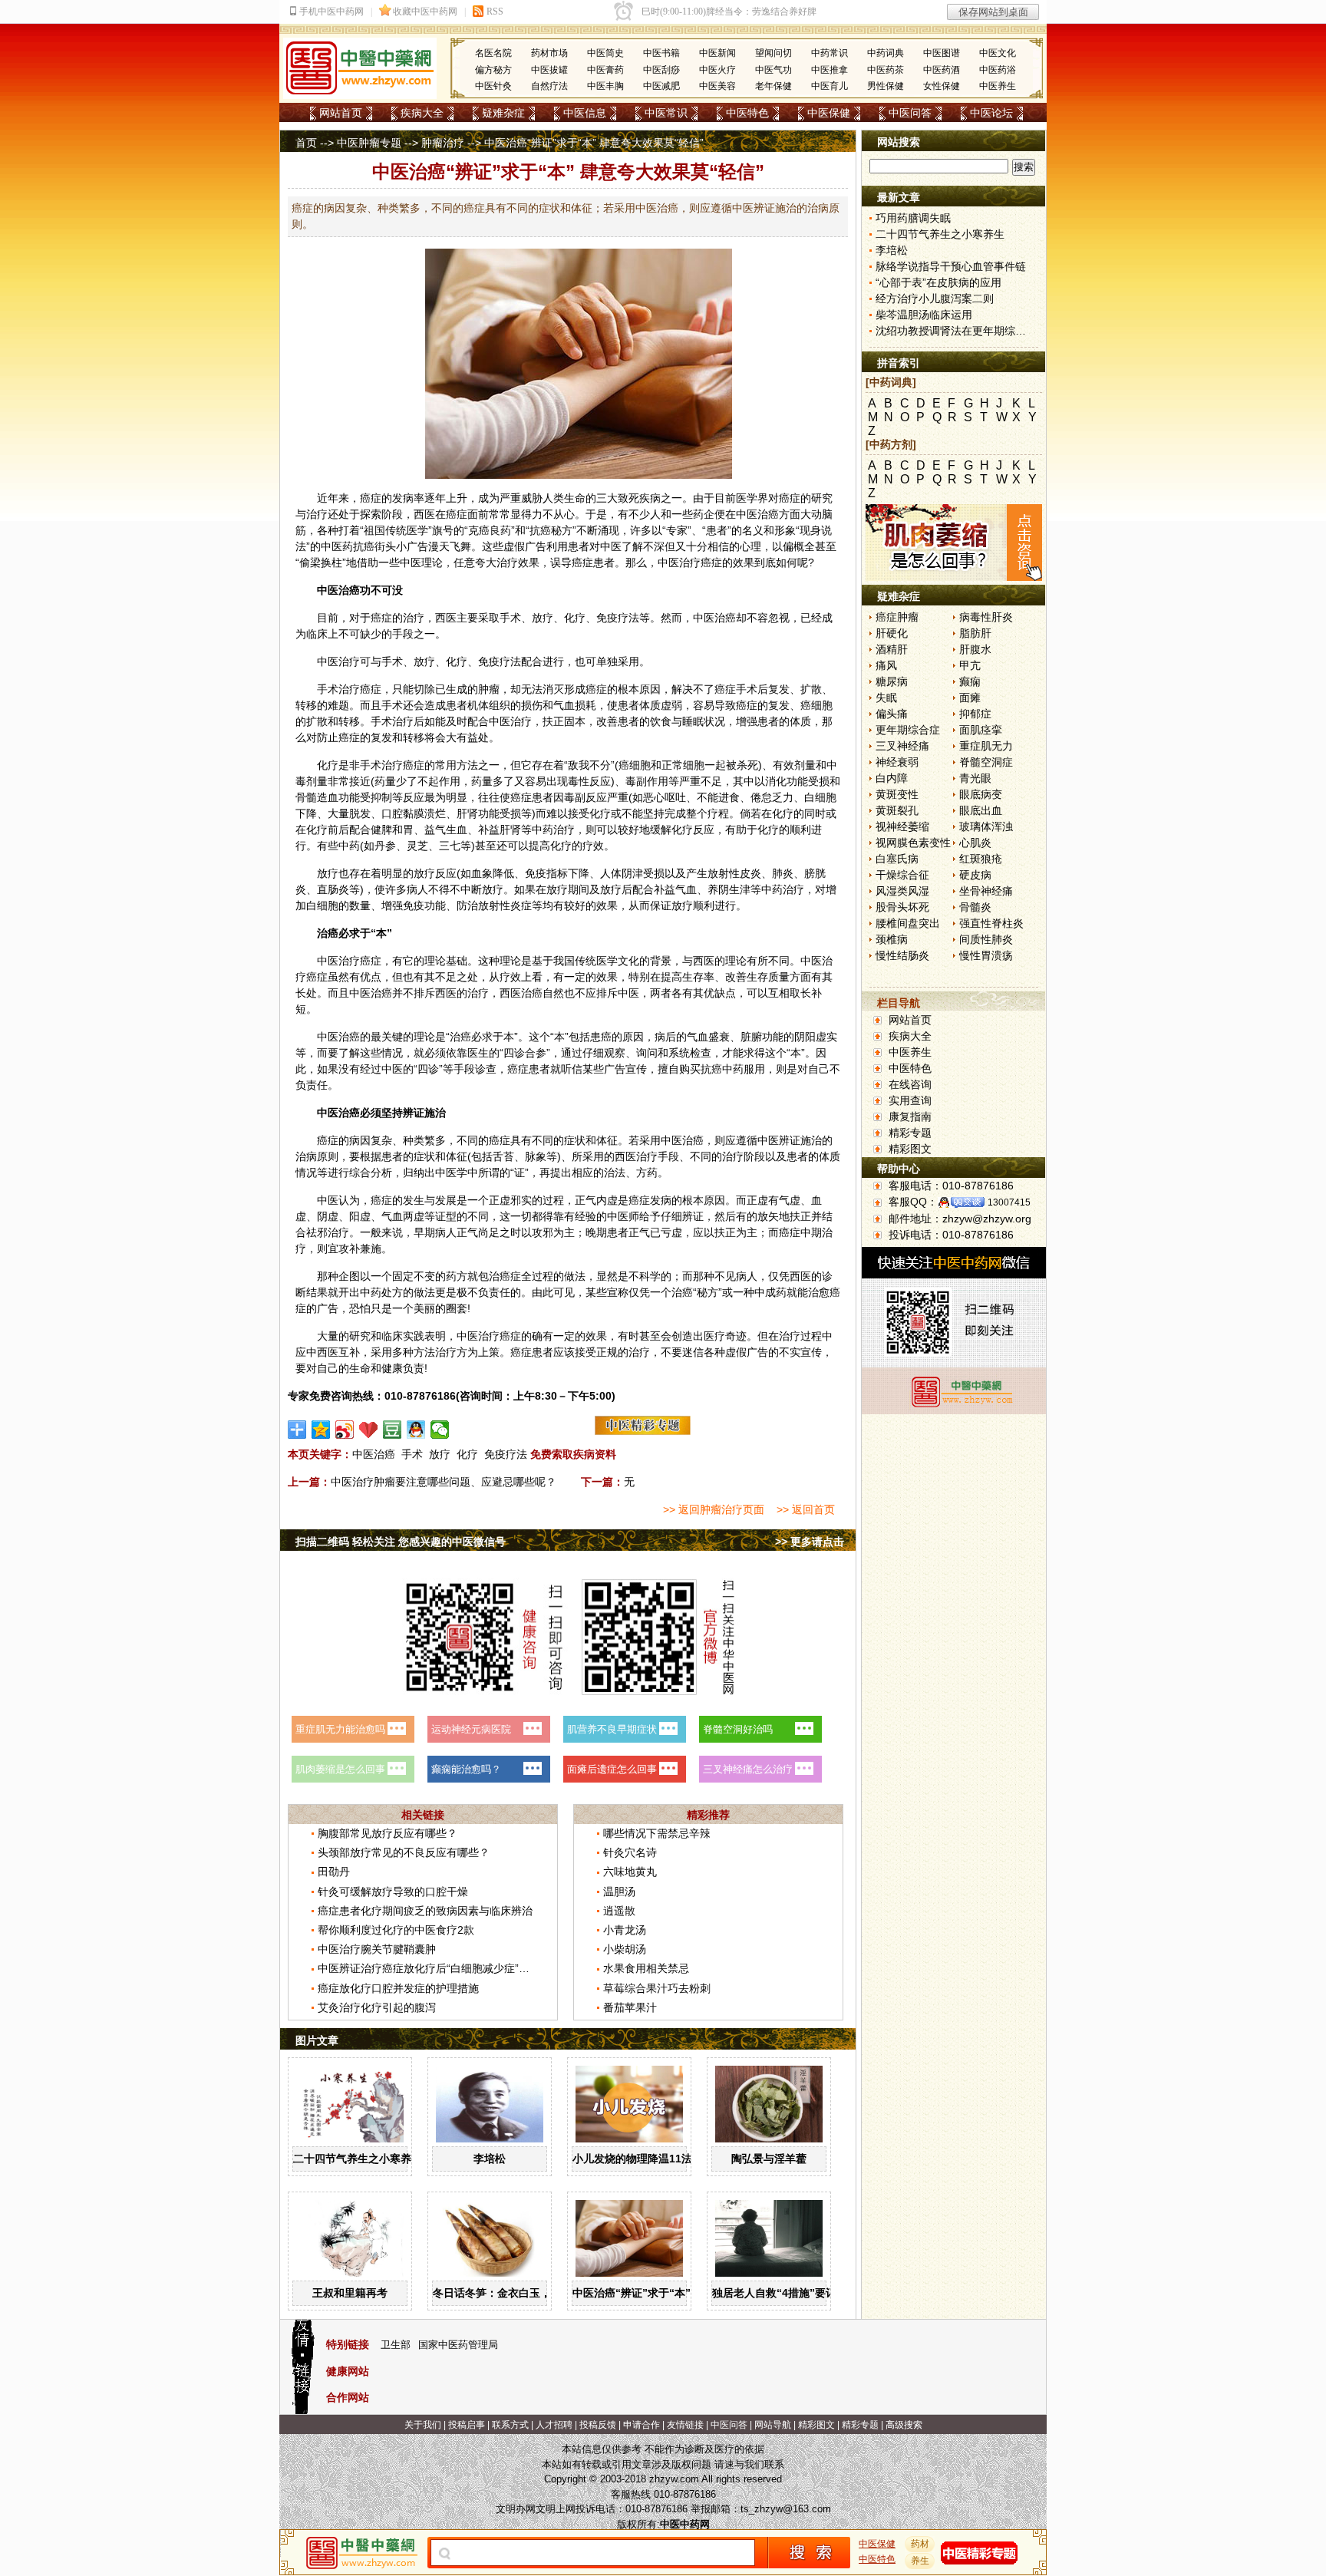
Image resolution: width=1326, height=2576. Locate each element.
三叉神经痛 (902, 746)
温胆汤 (619, 1892)
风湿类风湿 (902, 891)
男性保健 (886, 86)
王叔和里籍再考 (350, 2293)
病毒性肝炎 (986, 617)
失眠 (886, 698)
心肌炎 (975, 843)
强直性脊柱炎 (991, 923)
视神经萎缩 (902, 826)
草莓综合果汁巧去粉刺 (657, 1988)
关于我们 (423, 2425)
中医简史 (605, 53)
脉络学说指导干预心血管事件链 (951, 266)
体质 (650, 705)
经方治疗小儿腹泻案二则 (935, 298)
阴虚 (328, 1216)
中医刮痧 (661, 70)
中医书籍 (661, 53)
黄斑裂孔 (897, 810)
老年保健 (773, 86)
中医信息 (585, 113)
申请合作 (642, 2425)
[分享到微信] (440, 1430)
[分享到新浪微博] (345, 1430)
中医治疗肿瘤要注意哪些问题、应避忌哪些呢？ (444, 1482)
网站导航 (773, 2425)
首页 (306, 143)
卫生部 (396, 2345)
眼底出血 (981, 810)
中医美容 (717, 86)
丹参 (385, 846)
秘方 (562, 530)
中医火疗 (717, 70)
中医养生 (998, 86)
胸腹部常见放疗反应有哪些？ (388, 1833)
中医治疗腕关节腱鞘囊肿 (377, 1949)
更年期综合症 (908, 730)
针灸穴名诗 (630, 1852)
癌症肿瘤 (897, 617)
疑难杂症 (503, 113)
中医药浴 (998, 70)
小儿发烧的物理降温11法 (632, 2159)
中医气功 (773, 70)
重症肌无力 (986, 746)
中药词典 (886, 53)
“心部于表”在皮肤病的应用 (938, 282)
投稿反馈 (598, 2425)
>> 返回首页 (806, 1509)
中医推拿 (830, 70)
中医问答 (910, 113)
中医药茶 (886, 70)
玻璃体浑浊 (986, 826)
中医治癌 (374, 1454)
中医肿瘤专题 (369, 143)
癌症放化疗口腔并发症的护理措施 (398, 1988)
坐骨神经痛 (986, 891)
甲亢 (970, 665)
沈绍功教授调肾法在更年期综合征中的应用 (978, 331)
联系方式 (510, 2425)
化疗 (467, 1454)
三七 (450, 846)
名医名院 (493, 53)
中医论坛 (991, 113)
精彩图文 (910, 1149)
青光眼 (975, 778)
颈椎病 (892, 939)
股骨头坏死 (902, 907)
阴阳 (805, 1037)
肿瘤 (489, 689)
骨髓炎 (975, 907)
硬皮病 (975, 875)
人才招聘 (554, 2425)
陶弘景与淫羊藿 (769, 2159)
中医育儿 (830, 86)
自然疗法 (549, 86)
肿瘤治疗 (443, 143)
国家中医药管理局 (458, 2345)
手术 (412, 1454)
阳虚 (360, 1216)
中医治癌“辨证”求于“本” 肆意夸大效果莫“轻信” (687, 2293)
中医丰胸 (605, 86)
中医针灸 (493, 86)
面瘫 (970, 698)
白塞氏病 (897, 859)
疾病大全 (422, 113)
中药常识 (830, 53)
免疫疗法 (506, 1454)
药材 (920, 2544)
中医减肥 (661, 86)
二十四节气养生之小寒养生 (358, 2159)
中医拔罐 (549, 70)
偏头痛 (892, 714)
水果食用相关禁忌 (646, 1968)
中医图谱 (942, 53)
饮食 (661, 721)
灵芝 (417, 846)
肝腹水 (975, 649)
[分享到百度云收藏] (369, 1430)
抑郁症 (975, 714)
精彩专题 (910, 1133)
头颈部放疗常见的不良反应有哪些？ (404, 1852)
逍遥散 (619, 1911)
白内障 (892, 778)
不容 (757, 618)
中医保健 (829, 113)
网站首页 (341, 113)
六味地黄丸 (630, 1872)
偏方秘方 (493, 70)
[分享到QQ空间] (321, 1430)
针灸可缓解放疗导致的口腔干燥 (393, 1892)
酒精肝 (892, 649)
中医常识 (666, 113)
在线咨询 (910, 1084)
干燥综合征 (902, 875)
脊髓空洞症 (986, 762)
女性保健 (942, 86)
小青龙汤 (625, 1930)
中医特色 (747, 113)
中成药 (770, 1292)
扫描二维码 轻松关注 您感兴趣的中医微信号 (401, 1542)
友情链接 (685, 2425)
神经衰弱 (897, 762)
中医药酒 (942, 70)
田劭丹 (334, 1872)
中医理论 (421, 562)
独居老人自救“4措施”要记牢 (780, 2293)
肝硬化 (892, 633)
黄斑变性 (897, 794)
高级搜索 (904, 2425)
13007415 (1009, 1202)
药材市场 (549, 53)
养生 (920, 2561)
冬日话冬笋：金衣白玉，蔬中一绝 (513, 2293)
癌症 (371, 498)
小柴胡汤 (625, 1949)
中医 (747, 514)
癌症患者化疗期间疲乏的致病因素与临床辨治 (425, 1911)
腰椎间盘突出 (908, 923)
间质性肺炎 (986, 939)
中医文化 (998, 53)
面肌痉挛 (981, 730)
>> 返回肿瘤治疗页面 (714, 1509)
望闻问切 (773, 53)
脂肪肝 (975, 633)
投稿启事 (467, 2425)
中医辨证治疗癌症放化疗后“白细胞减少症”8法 (427, 1968)
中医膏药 (605, 70)
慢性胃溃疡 (986, 955)
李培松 (490, 2159)
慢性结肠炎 (902, 955)
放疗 (440, 1454)
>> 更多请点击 (810, 1542)
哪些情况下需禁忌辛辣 (657, 1833)
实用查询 (910, 1100)
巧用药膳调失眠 (913, 218)
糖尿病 (892, 681)
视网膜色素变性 (913, 843)
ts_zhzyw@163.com (786, 2509)
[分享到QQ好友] (416, 1430)
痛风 (886, 665)
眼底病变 (981, 794)
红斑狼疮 (981, 859)
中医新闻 (717, 53)
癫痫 (970, 681)
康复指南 (910, 1116)
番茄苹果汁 (630, 2007)
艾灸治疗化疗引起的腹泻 (377, 2007)
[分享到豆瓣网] (393, 1430)
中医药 (337, 546)
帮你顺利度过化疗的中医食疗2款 (396, 1930)
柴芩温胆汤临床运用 (924, 315)
